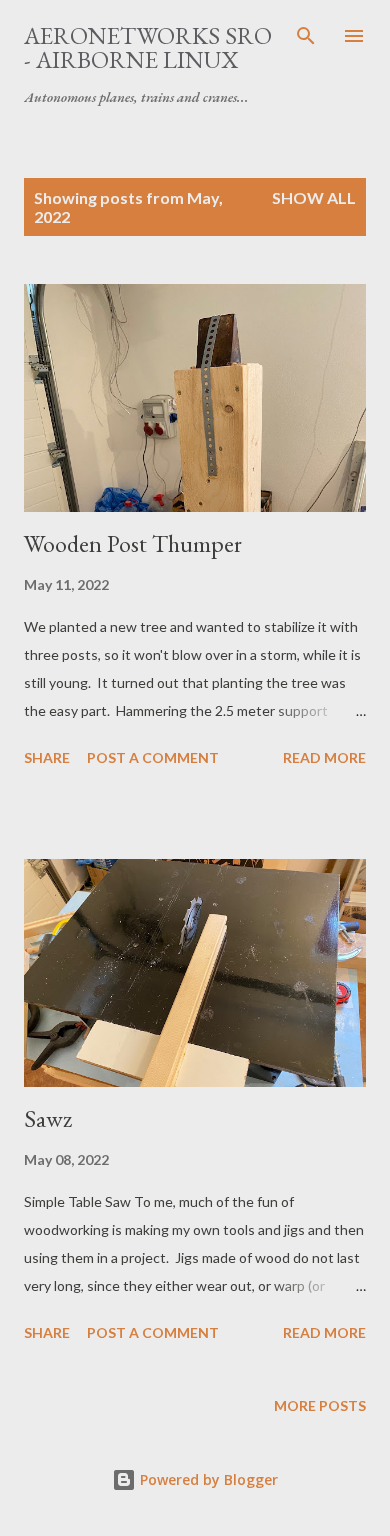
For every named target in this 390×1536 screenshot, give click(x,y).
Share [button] (47, 757)
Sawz (48, 1118)
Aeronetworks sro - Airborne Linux (148, 47)
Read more (324, 757)
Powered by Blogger (207, 1479)
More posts (320, 1405)
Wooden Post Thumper (133, 543)
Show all (314, 197)
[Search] (306, 36)
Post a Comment (153, 757)
